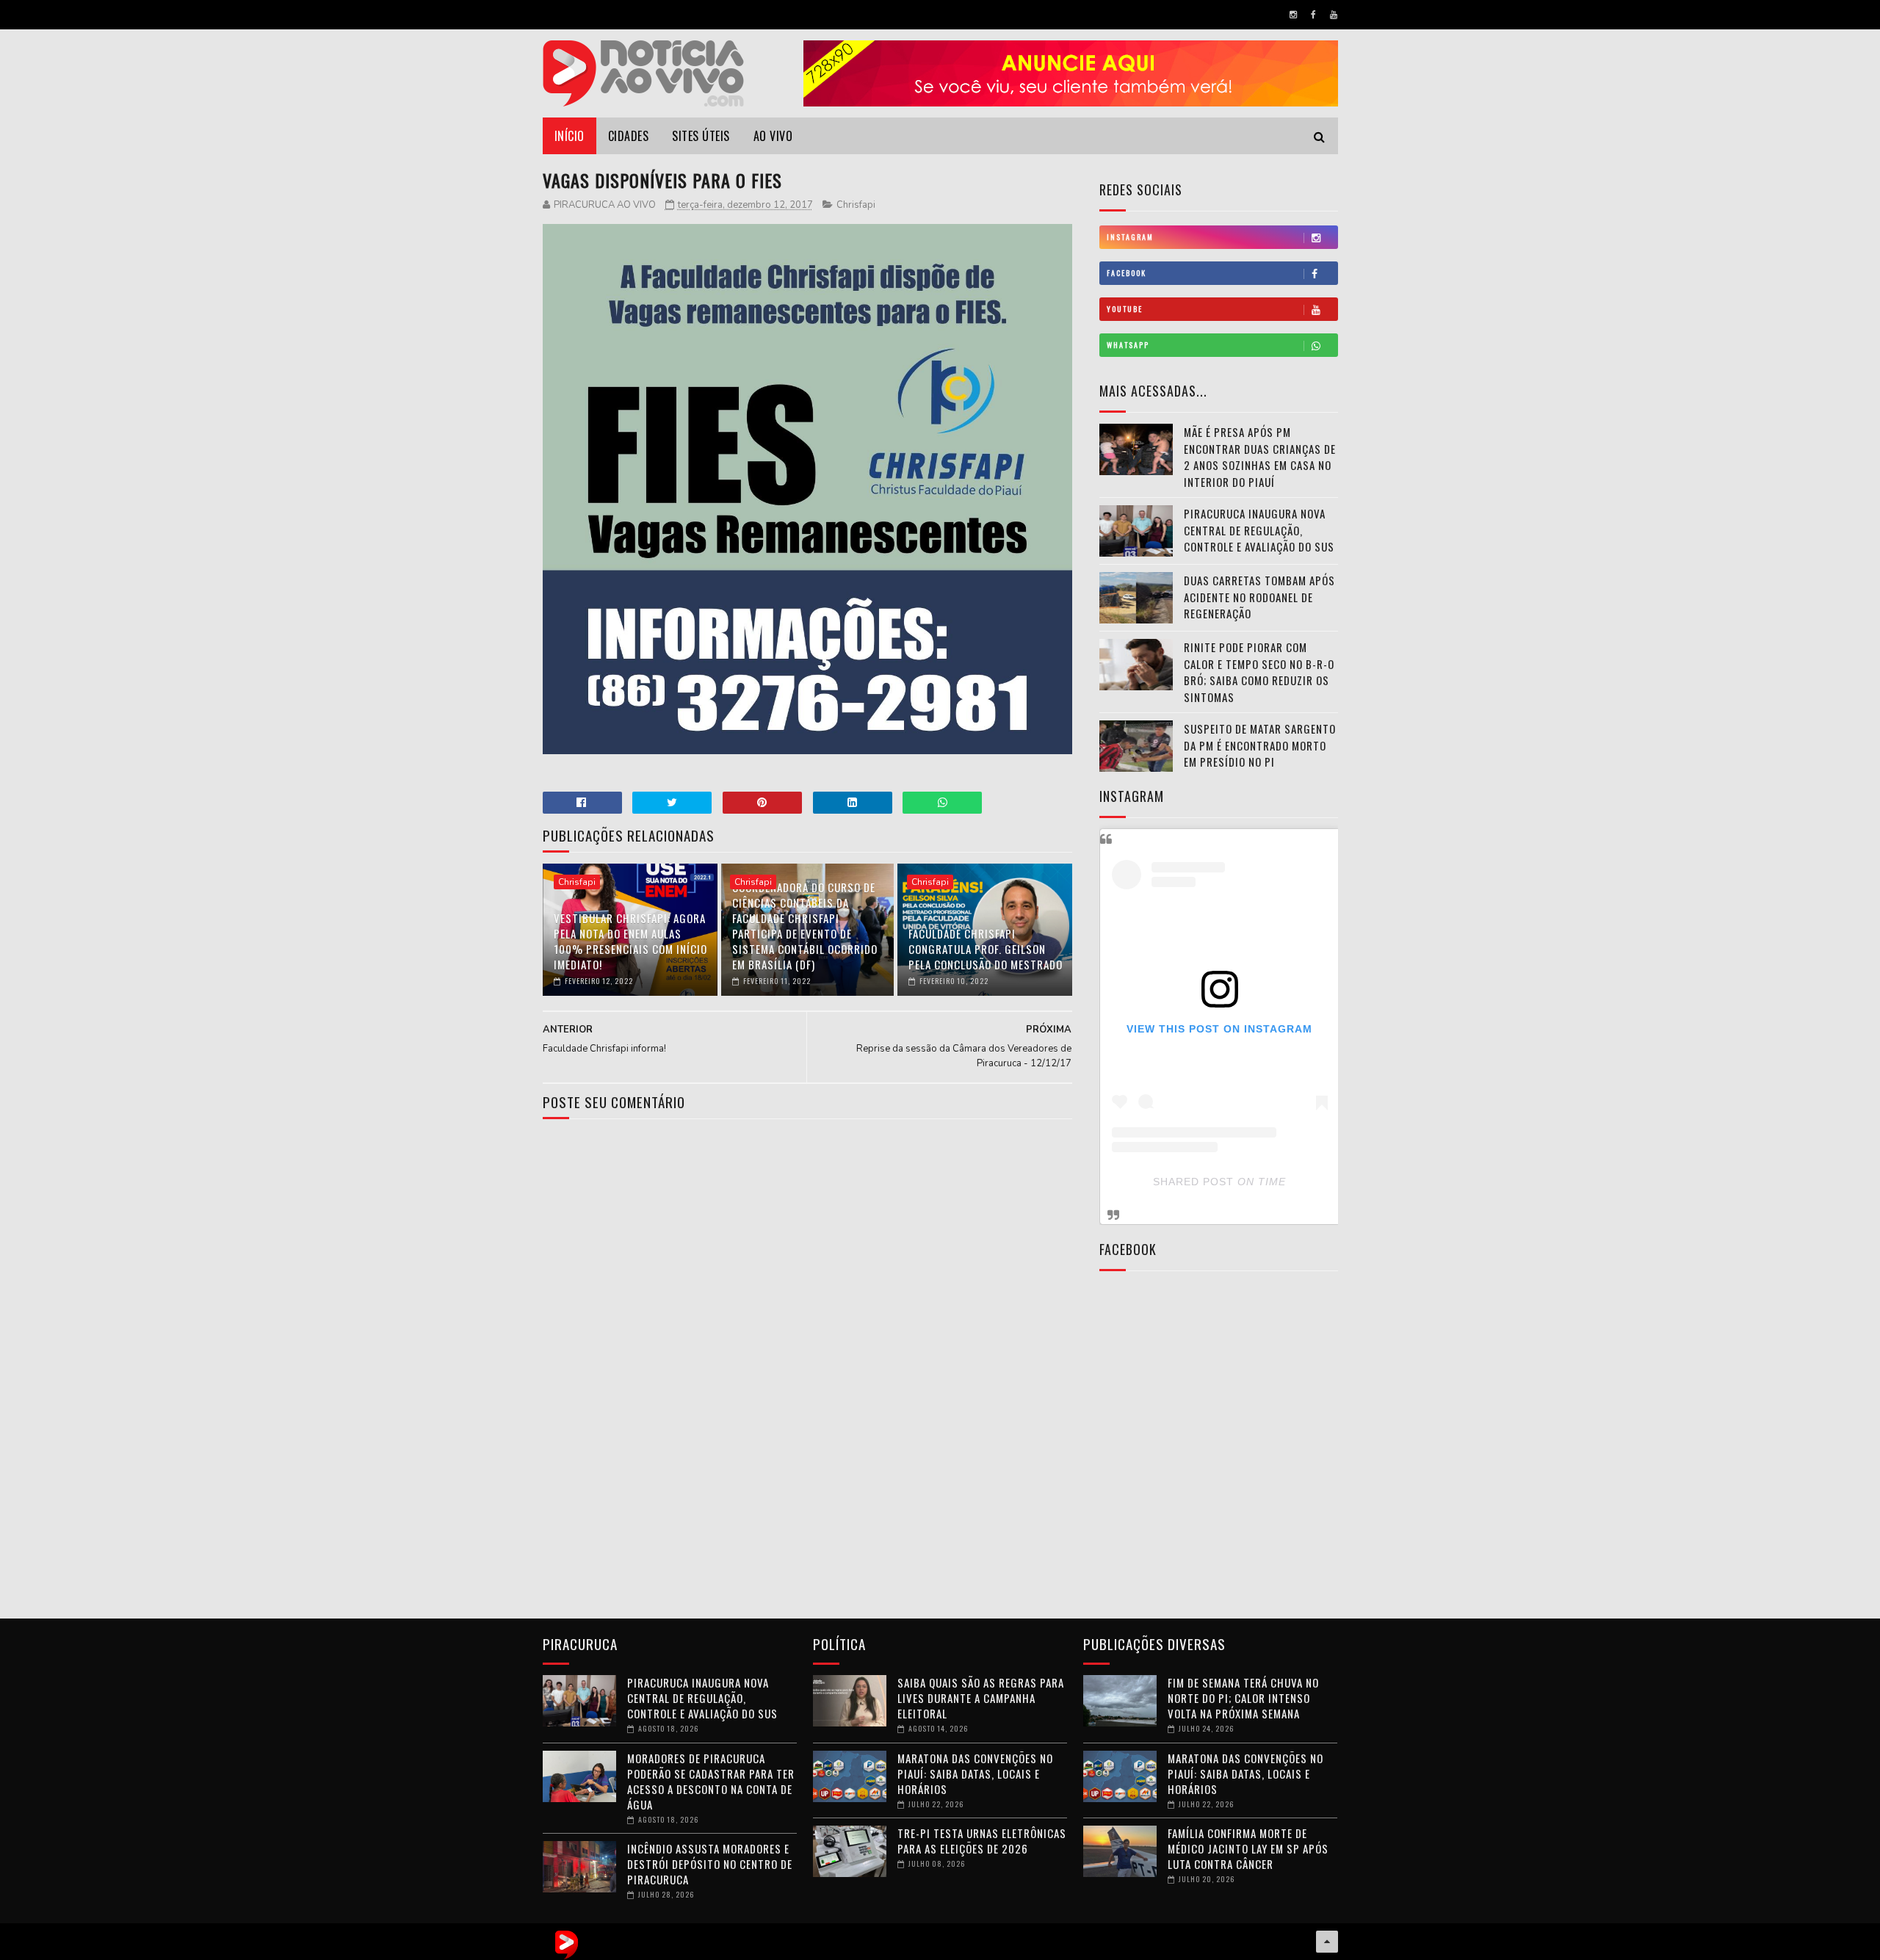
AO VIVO (773, 136)
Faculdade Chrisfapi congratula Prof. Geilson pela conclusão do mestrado (986, 949)
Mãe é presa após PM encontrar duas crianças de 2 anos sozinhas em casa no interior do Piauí (1260, 457)
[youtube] (1334, 15)
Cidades (629, 136)
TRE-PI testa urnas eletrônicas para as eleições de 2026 (982, 1841)
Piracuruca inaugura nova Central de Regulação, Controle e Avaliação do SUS (1259, 530)
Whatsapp (1128, 345)
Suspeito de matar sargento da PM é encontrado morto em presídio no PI (1260, 745)
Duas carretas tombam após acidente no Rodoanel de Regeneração (1259, 597)
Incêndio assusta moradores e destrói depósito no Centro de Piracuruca (710, 1864)
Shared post (1193, 1182)
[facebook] (1313, 15)
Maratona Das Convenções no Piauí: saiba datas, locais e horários (975, 1773)
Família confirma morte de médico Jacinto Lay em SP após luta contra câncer (1248, 1848)
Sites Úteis (701, 136)
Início (570, 136)
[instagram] (1293, 15)
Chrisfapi (856, 205)
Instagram (1130, 237)
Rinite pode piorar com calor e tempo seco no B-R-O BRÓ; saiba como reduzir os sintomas (1259, 672)
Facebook (1127, 273)
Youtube (1125, 309)
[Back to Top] (1327, 1942)
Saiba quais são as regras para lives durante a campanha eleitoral (981, 1698)
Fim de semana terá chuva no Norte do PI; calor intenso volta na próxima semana (1243, 1698)
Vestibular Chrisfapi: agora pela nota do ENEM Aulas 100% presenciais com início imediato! (630, 941)
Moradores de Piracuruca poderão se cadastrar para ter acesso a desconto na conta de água (711, 1781)
